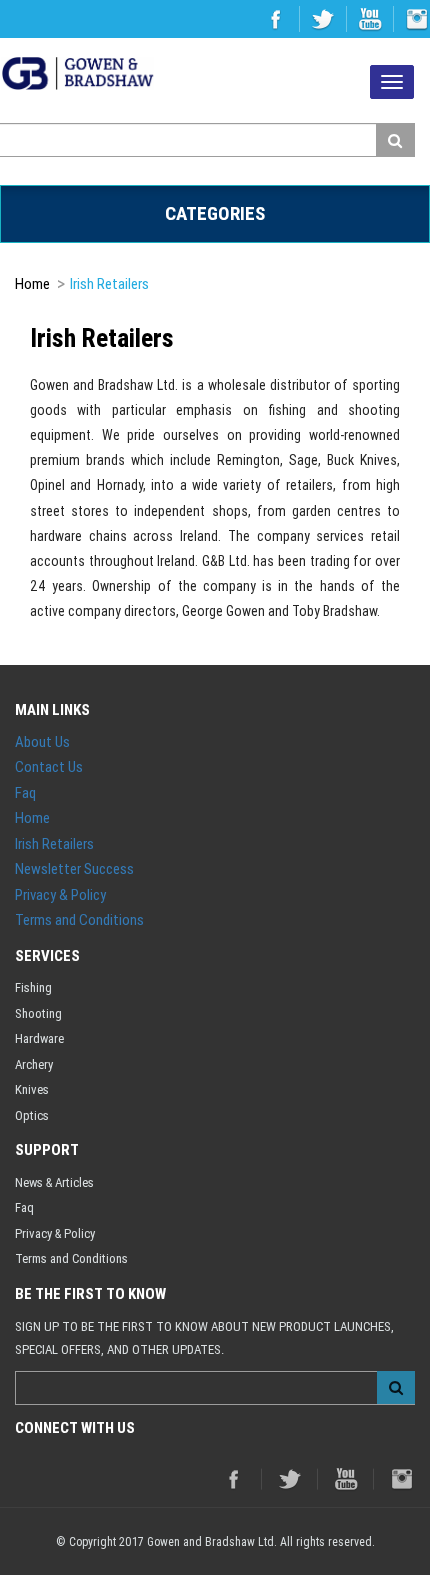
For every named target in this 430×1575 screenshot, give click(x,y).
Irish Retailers (109, 283)
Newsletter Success (74, 868)
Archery (34, 1064)
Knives (32, 1089)
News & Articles (54, 1182)
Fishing (33, 987)
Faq (25, 792)
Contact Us (49, 766)
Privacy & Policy (60, 894)
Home (32, 283)
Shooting (38, 1013)
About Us (42, 741)
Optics (32, 1115)
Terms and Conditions (79, 919)
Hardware (39, 1038)
